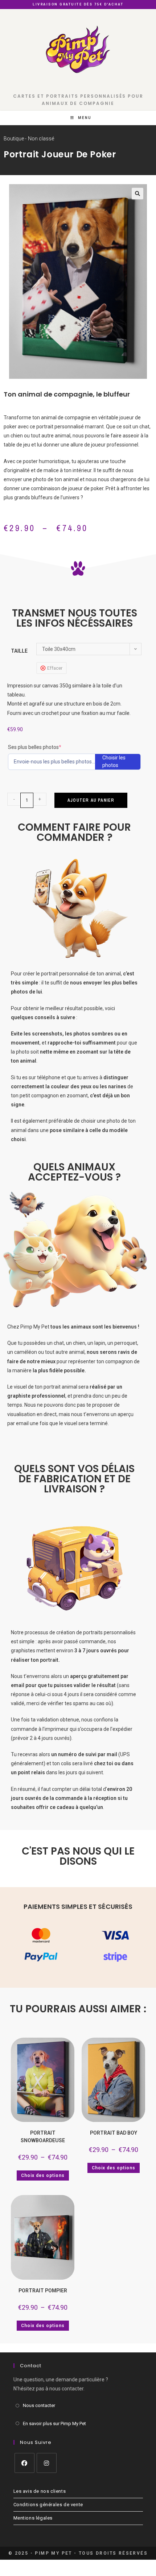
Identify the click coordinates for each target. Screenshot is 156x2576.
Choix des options (43, 2175)
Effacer (55, 668)
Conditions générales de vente (48, 2505)
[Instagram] (47, 2463)
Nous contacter (39, 2405)
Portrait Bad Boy (114, 2133)
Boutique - (15, 139)
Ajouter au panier (91, 800)
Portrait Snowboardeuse (43, 2137)
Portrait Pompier (43, 2291)
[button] (137, 194)
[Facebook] (24, 2463)
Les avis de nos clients (40, 2491)
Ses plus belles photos (46, 747)
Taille (19, 651)
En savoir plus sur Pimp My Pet (54, 2424)
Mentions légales (33, 2518)
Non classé (41, 139)
